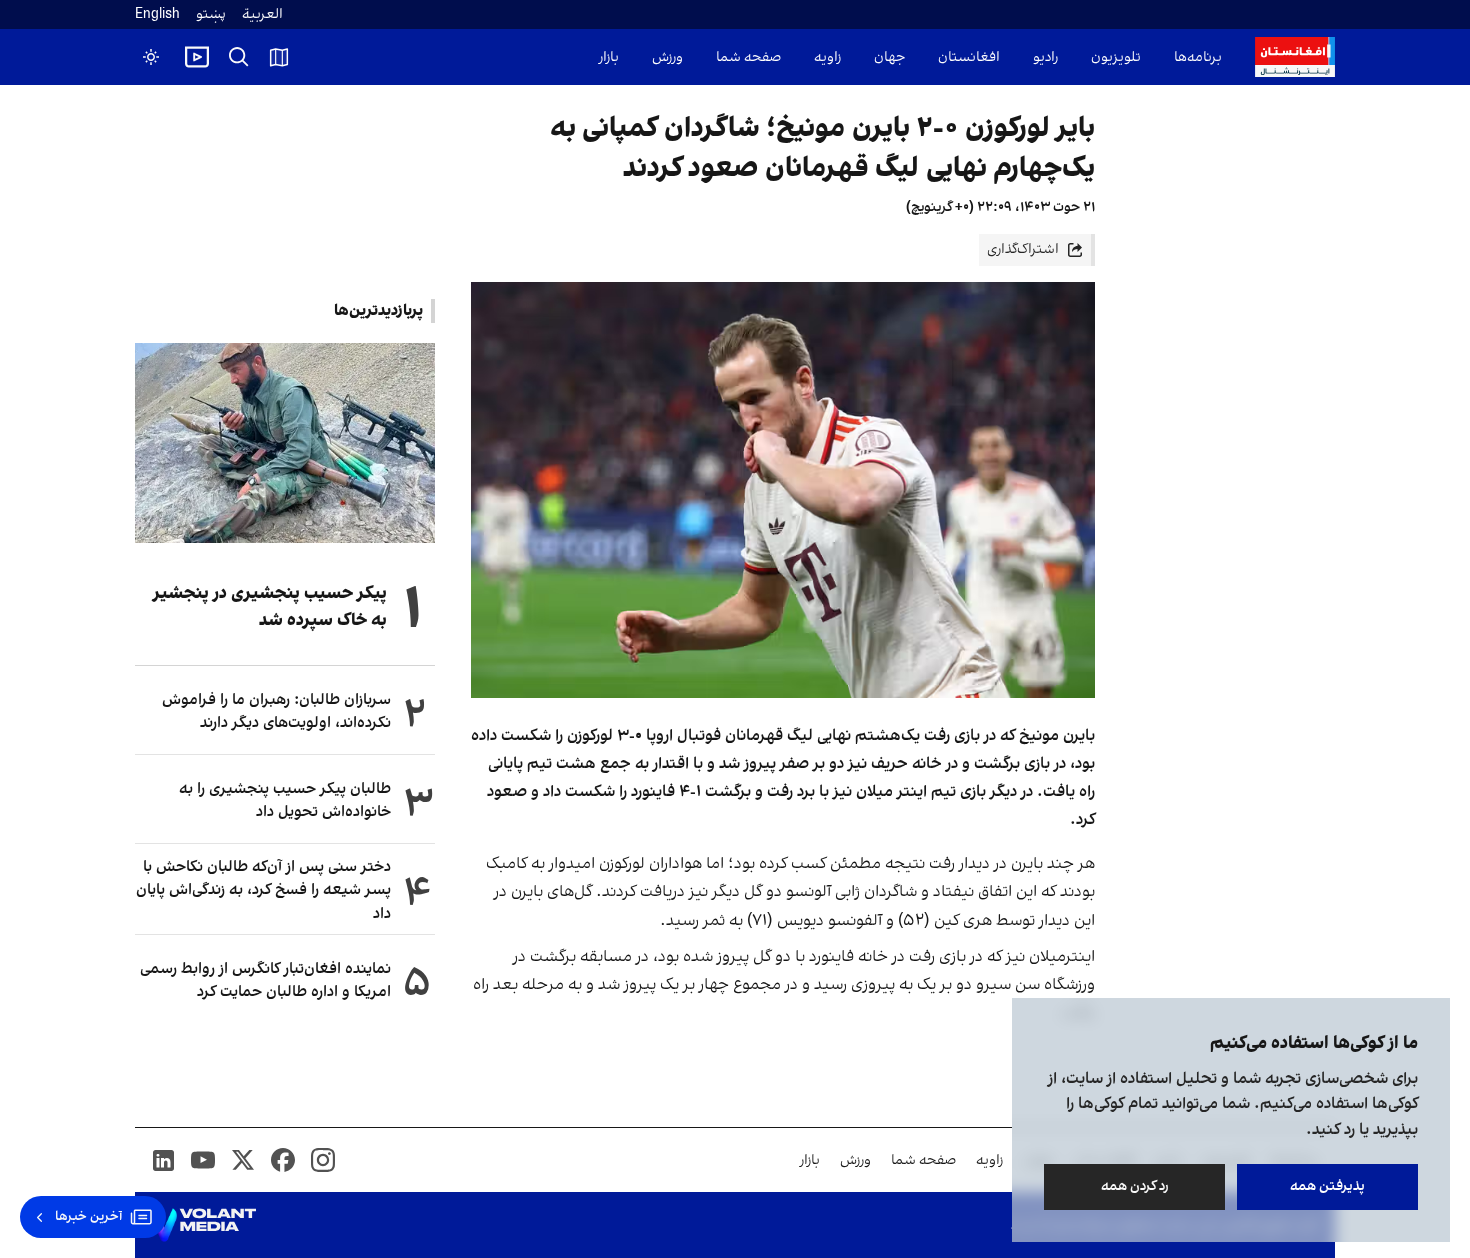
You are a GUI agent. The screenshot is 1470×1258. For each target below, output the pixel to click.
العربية (262, 14)
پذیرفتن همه (1327, 1186)
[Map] (279, 57)
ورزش (667, 57)
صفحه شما (748, 57)
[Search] (239, 57)
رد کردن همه (1135, 1186)
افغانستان (969, 57)
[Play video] (197, 57)
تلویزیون (1116, 57)
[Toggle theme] (151, 57)
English (157, 14)
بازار (609, 57)
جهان (889, 57)
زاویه (827, 57)
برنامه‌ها (1198, 57)
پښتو (211, 14)
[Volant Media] (203, 1225)
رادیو (1045, 57)
